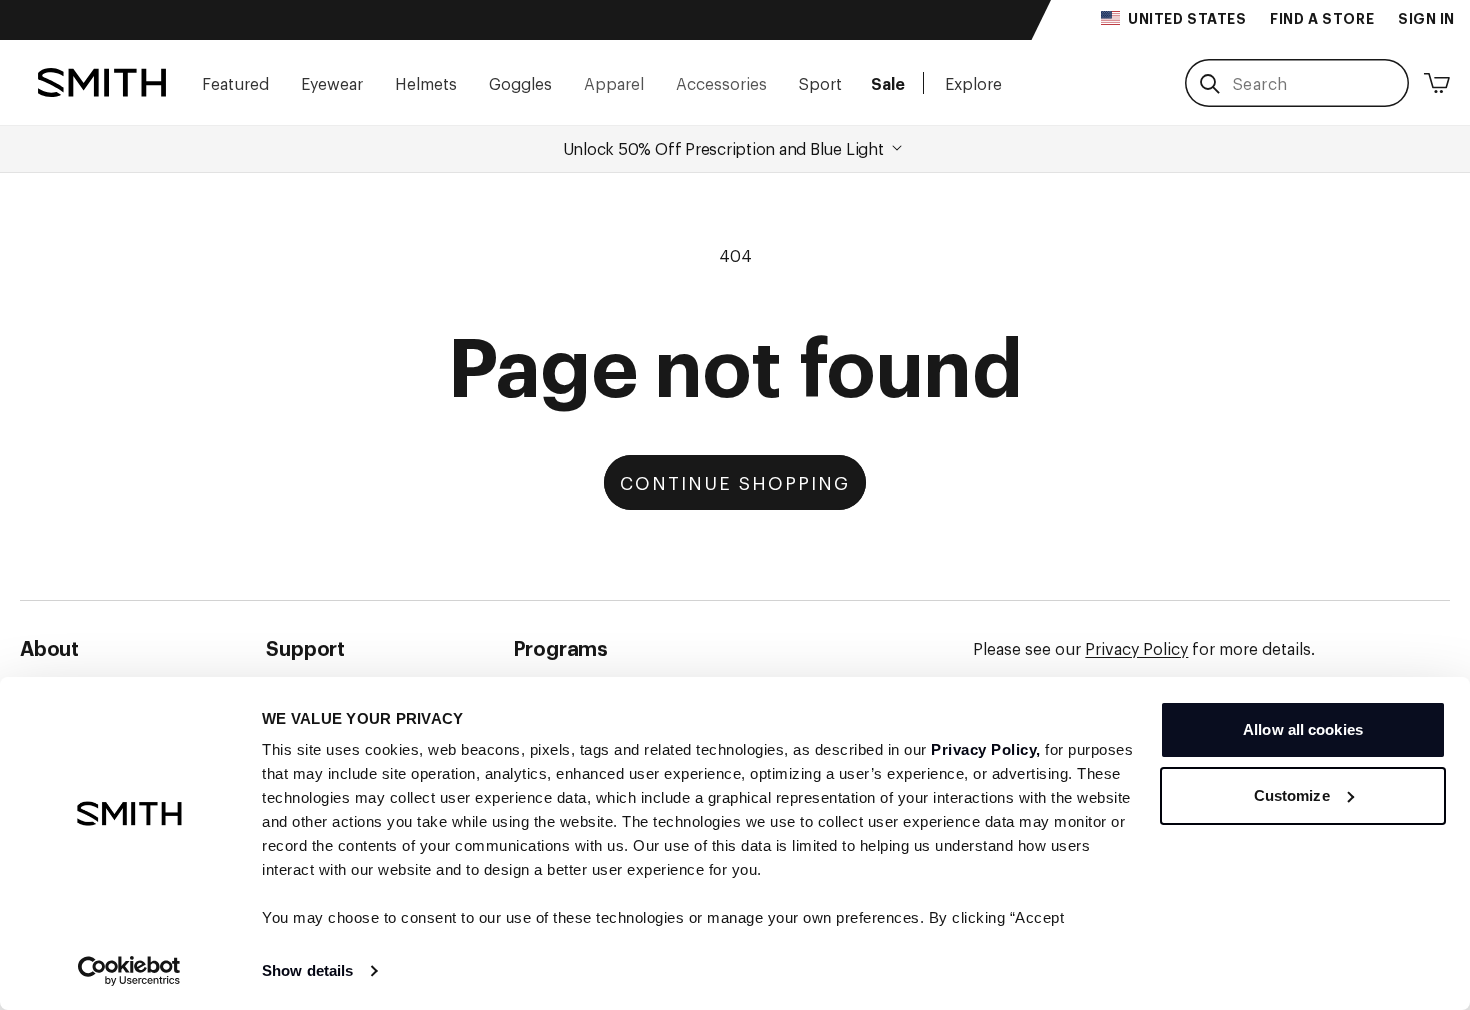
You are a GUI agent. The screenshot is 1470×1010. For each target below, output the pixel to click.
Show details (307, 970)
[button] (235, 82)
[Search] (1209, 84)
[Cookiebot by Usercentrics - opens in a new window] (129, 971)
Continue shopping (735, 482)
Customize (1292, 795)
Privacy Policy (1136, 648)
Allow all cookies (1303, 729)
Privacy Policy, (986, 749)
